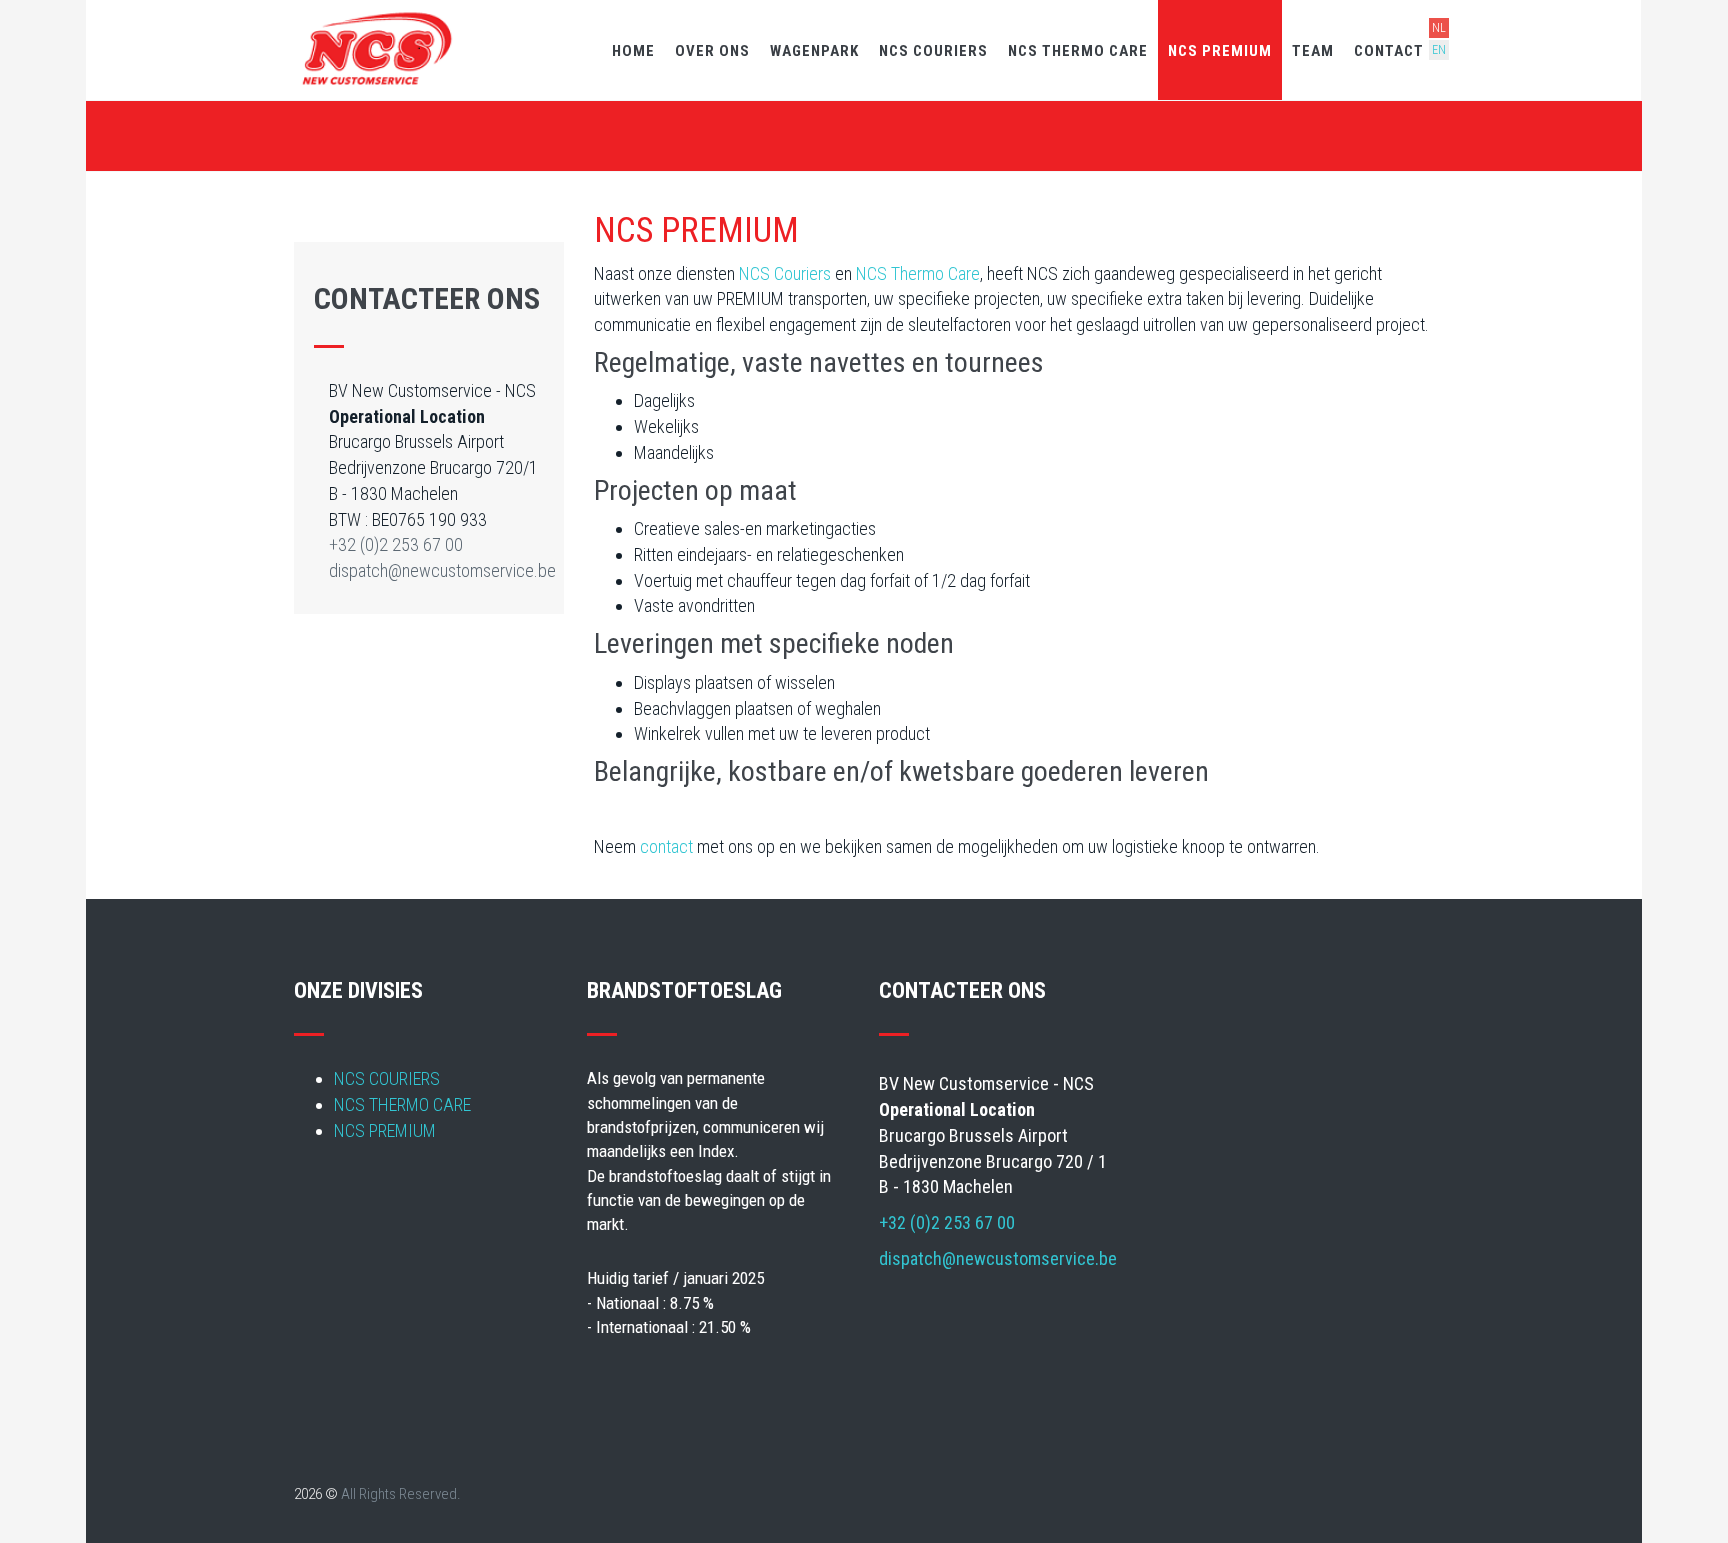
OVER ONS (712, 51)
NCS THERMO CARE (1078, 51)
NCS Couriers (785, 273)
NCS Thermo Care (918, 273)
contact (666, 846)
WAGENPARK (814, 51)
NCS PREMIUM (1220, 51)
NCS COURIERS (933, 51)
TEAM (1313, 51)
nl (1439, 28)
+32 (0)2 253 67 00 (396, 544)
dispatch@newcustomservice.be (442, 570)
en (1439, 50)
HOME (633, 51)
